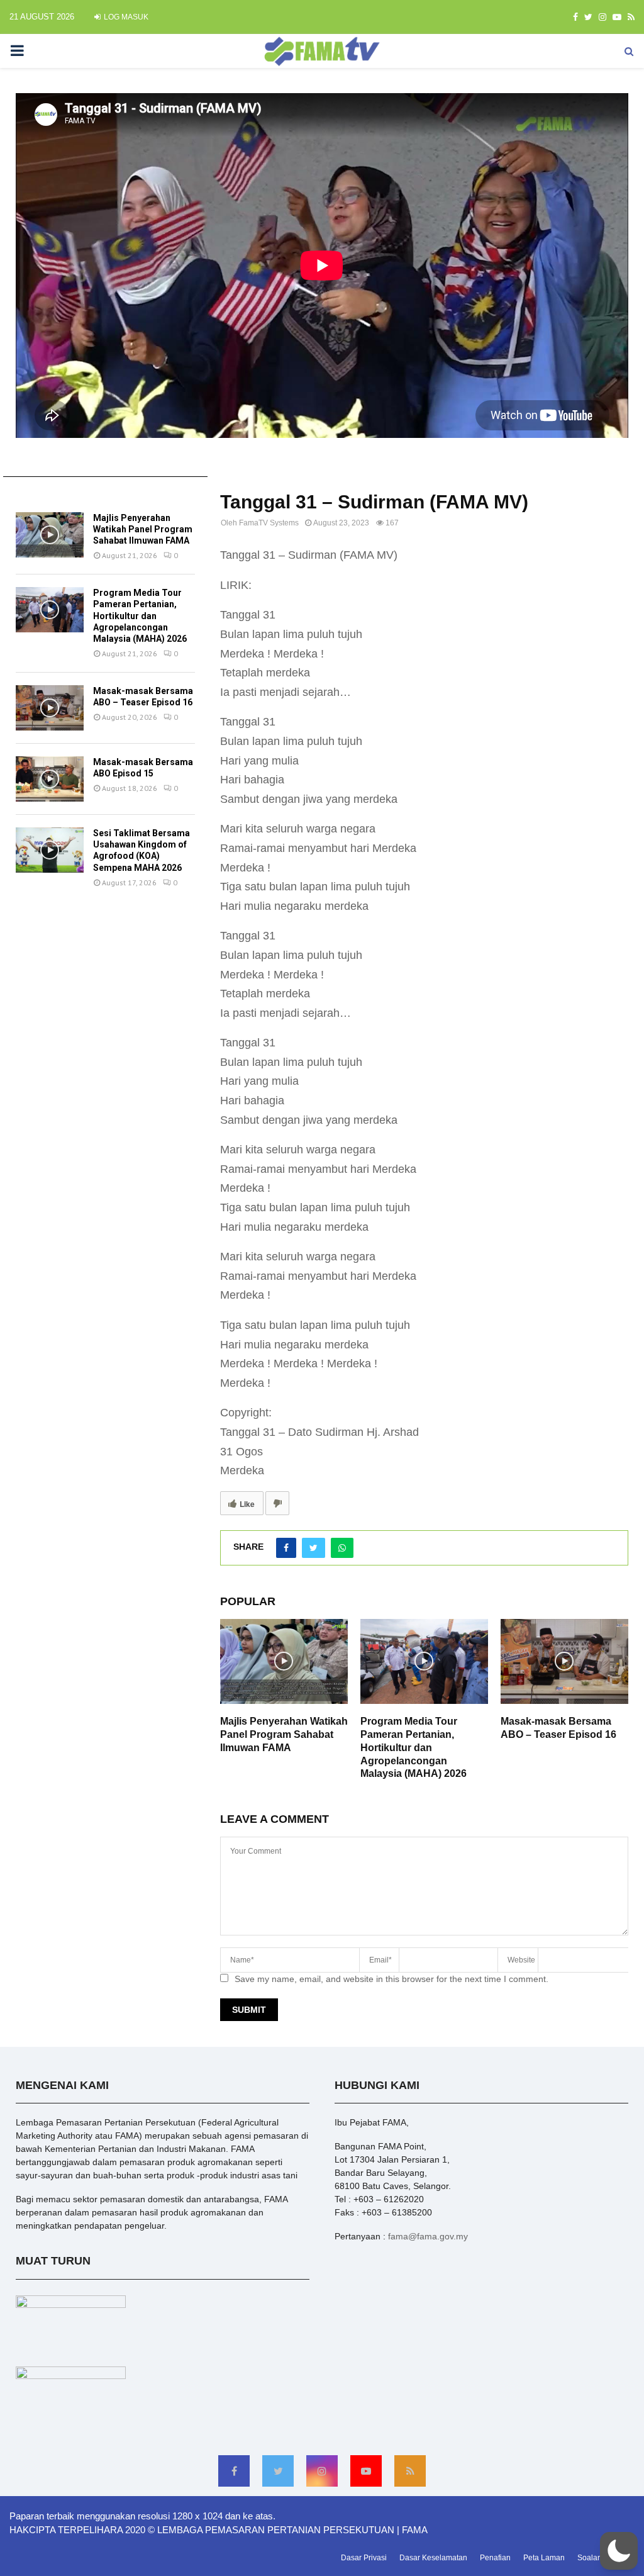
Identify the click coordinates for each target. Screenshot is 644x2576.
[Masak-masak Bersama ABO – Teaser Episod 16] (50, 708)
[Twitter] (278, 2471)
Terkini (38, 491)
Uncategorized (244, 480)
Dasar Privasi (364, 2558)
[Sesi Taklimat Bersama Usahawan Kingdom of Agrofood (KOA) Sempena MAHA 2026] (50, 850)
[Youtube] (366, 2471)
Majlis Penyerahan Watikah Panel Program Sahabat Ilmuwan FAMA (284, 1734)
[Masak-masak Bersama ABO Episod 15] (50, 779)
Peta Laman (544, 2558)
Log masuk (125, 17)
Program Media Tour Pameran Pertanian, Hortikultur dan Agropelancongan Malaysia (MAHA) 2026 (414, 1747)
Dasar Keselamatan (433, 2558)
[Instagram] (322, 2471)
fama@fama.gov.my (428, 2236)
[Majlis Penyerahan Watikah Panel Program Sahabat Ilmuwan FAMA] (50, 535)
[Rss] (410, 2471)
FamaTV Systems (269, 523)
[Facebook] (234, 2471)
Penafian (495, 2558)
